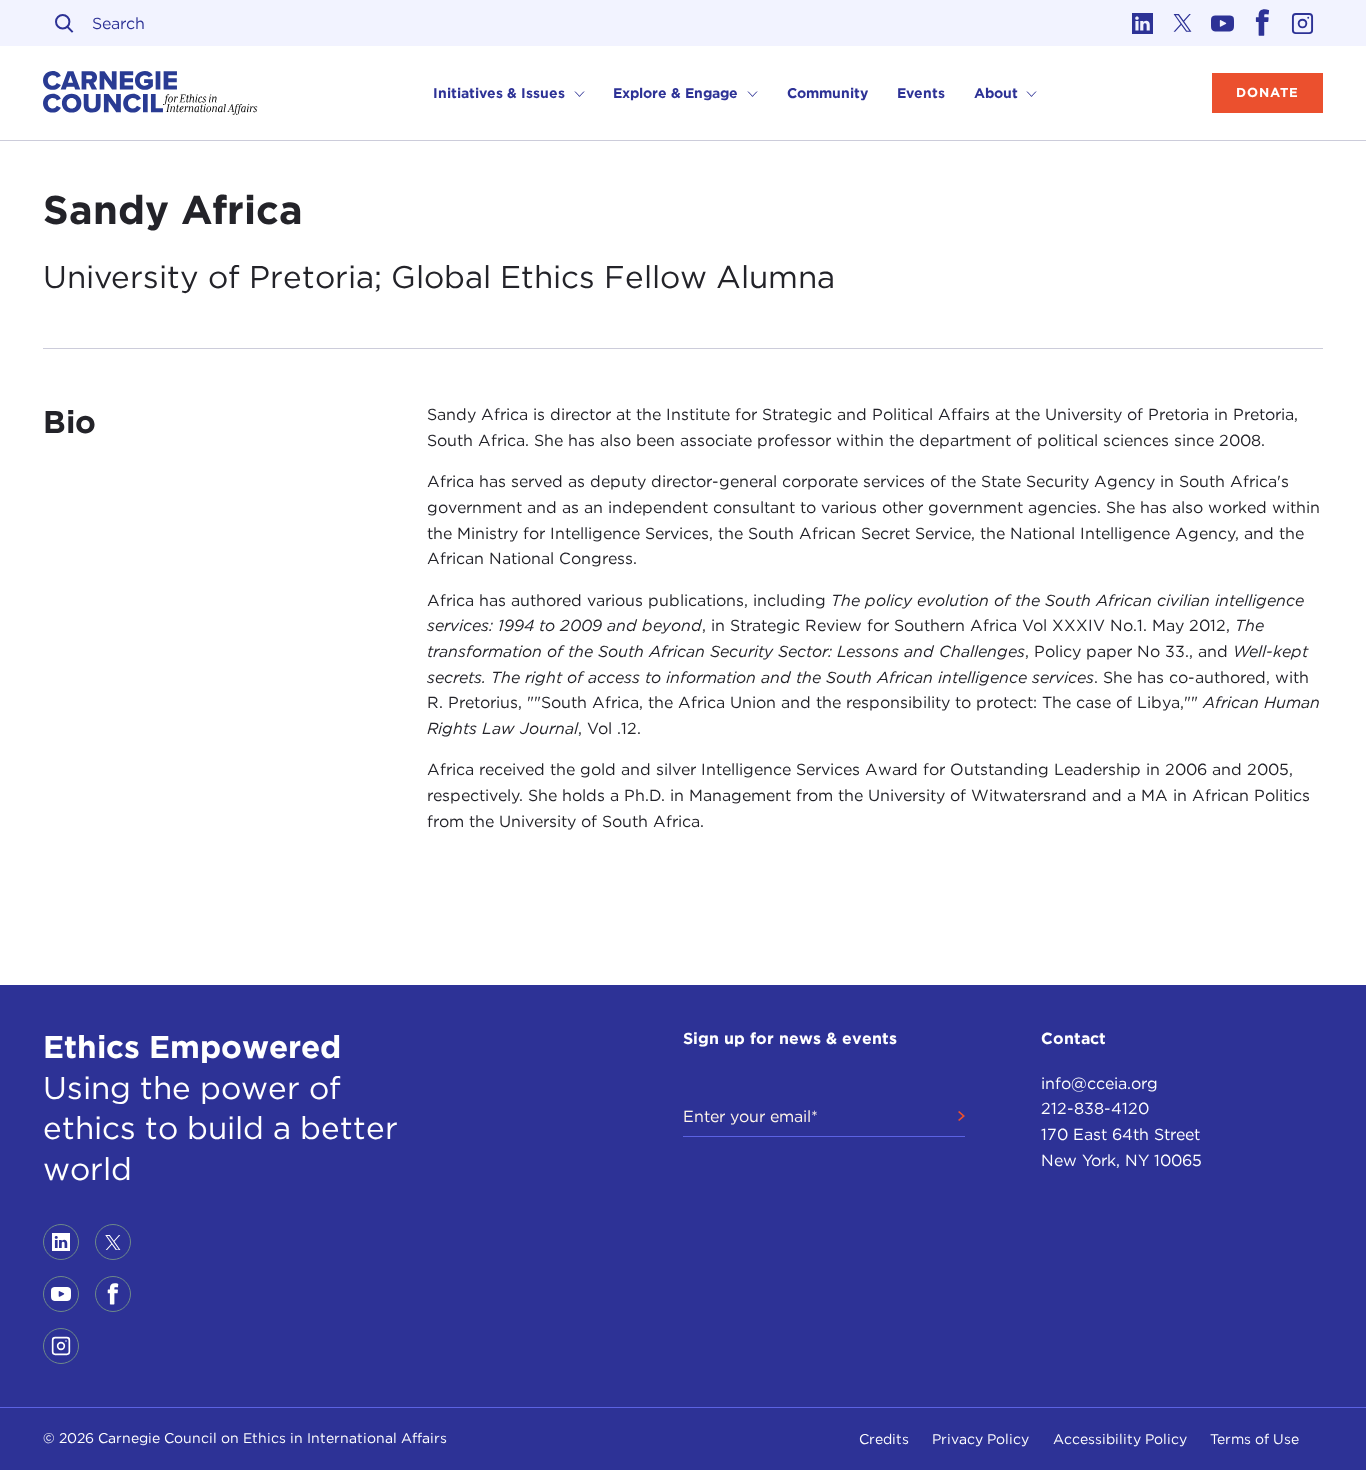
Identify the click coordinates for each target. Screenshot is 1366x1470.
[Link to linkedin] (1143, 23)
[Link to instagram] (1303, 23)
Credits (884, 1439)
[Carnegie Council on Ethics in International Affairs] (150, 93)
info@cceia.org (1099, 1083)
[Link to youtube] (1223, 23)
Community (827, 93)
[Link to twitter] (1183, 23)
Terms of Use (1254, 1439)
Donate (1267, 92)
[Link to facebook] (1263, 23)
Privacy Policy (980, 1439)
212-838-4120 (1095, 1108)
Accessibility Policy (1120, 1439)
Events (921, 93)
